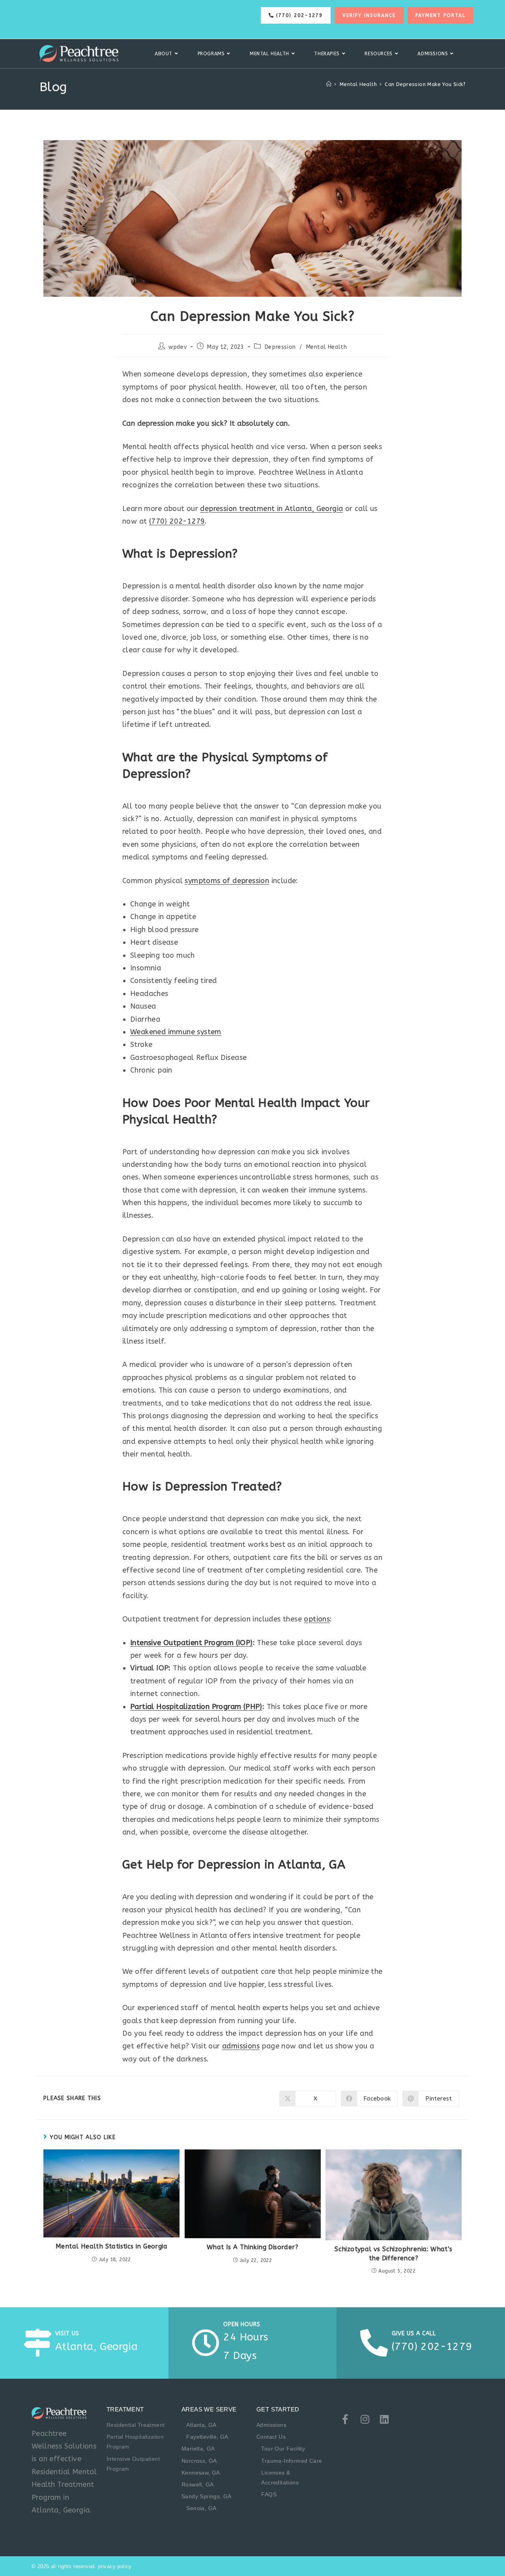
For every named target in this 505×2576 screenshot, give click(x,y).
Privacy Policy (115, 2566)
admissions (241, 2046)
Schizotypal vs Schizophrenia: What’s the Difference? (393, 2253)
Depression (280, 347)
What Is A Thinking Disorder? (252, 2247)
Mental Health (327, 347)
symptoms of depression (227, 881)
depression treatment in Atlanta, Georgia (271, 509)
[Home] (329, 84)
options (317, 1619)
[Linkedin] (384, 2419)
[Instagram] (365, 2419)
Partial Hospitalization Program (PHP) (196, 1707)
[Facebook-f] (345, 2419)
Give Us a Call (414, 2334)
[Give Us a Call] (374, 2343)
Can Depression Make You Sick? (425, 84)
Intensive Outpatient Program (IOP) (192, 1643)
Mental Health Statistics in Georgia (111, 2246)
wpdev (178, 347)
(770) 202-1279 (177, 521)
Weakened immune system (176, 1032)
